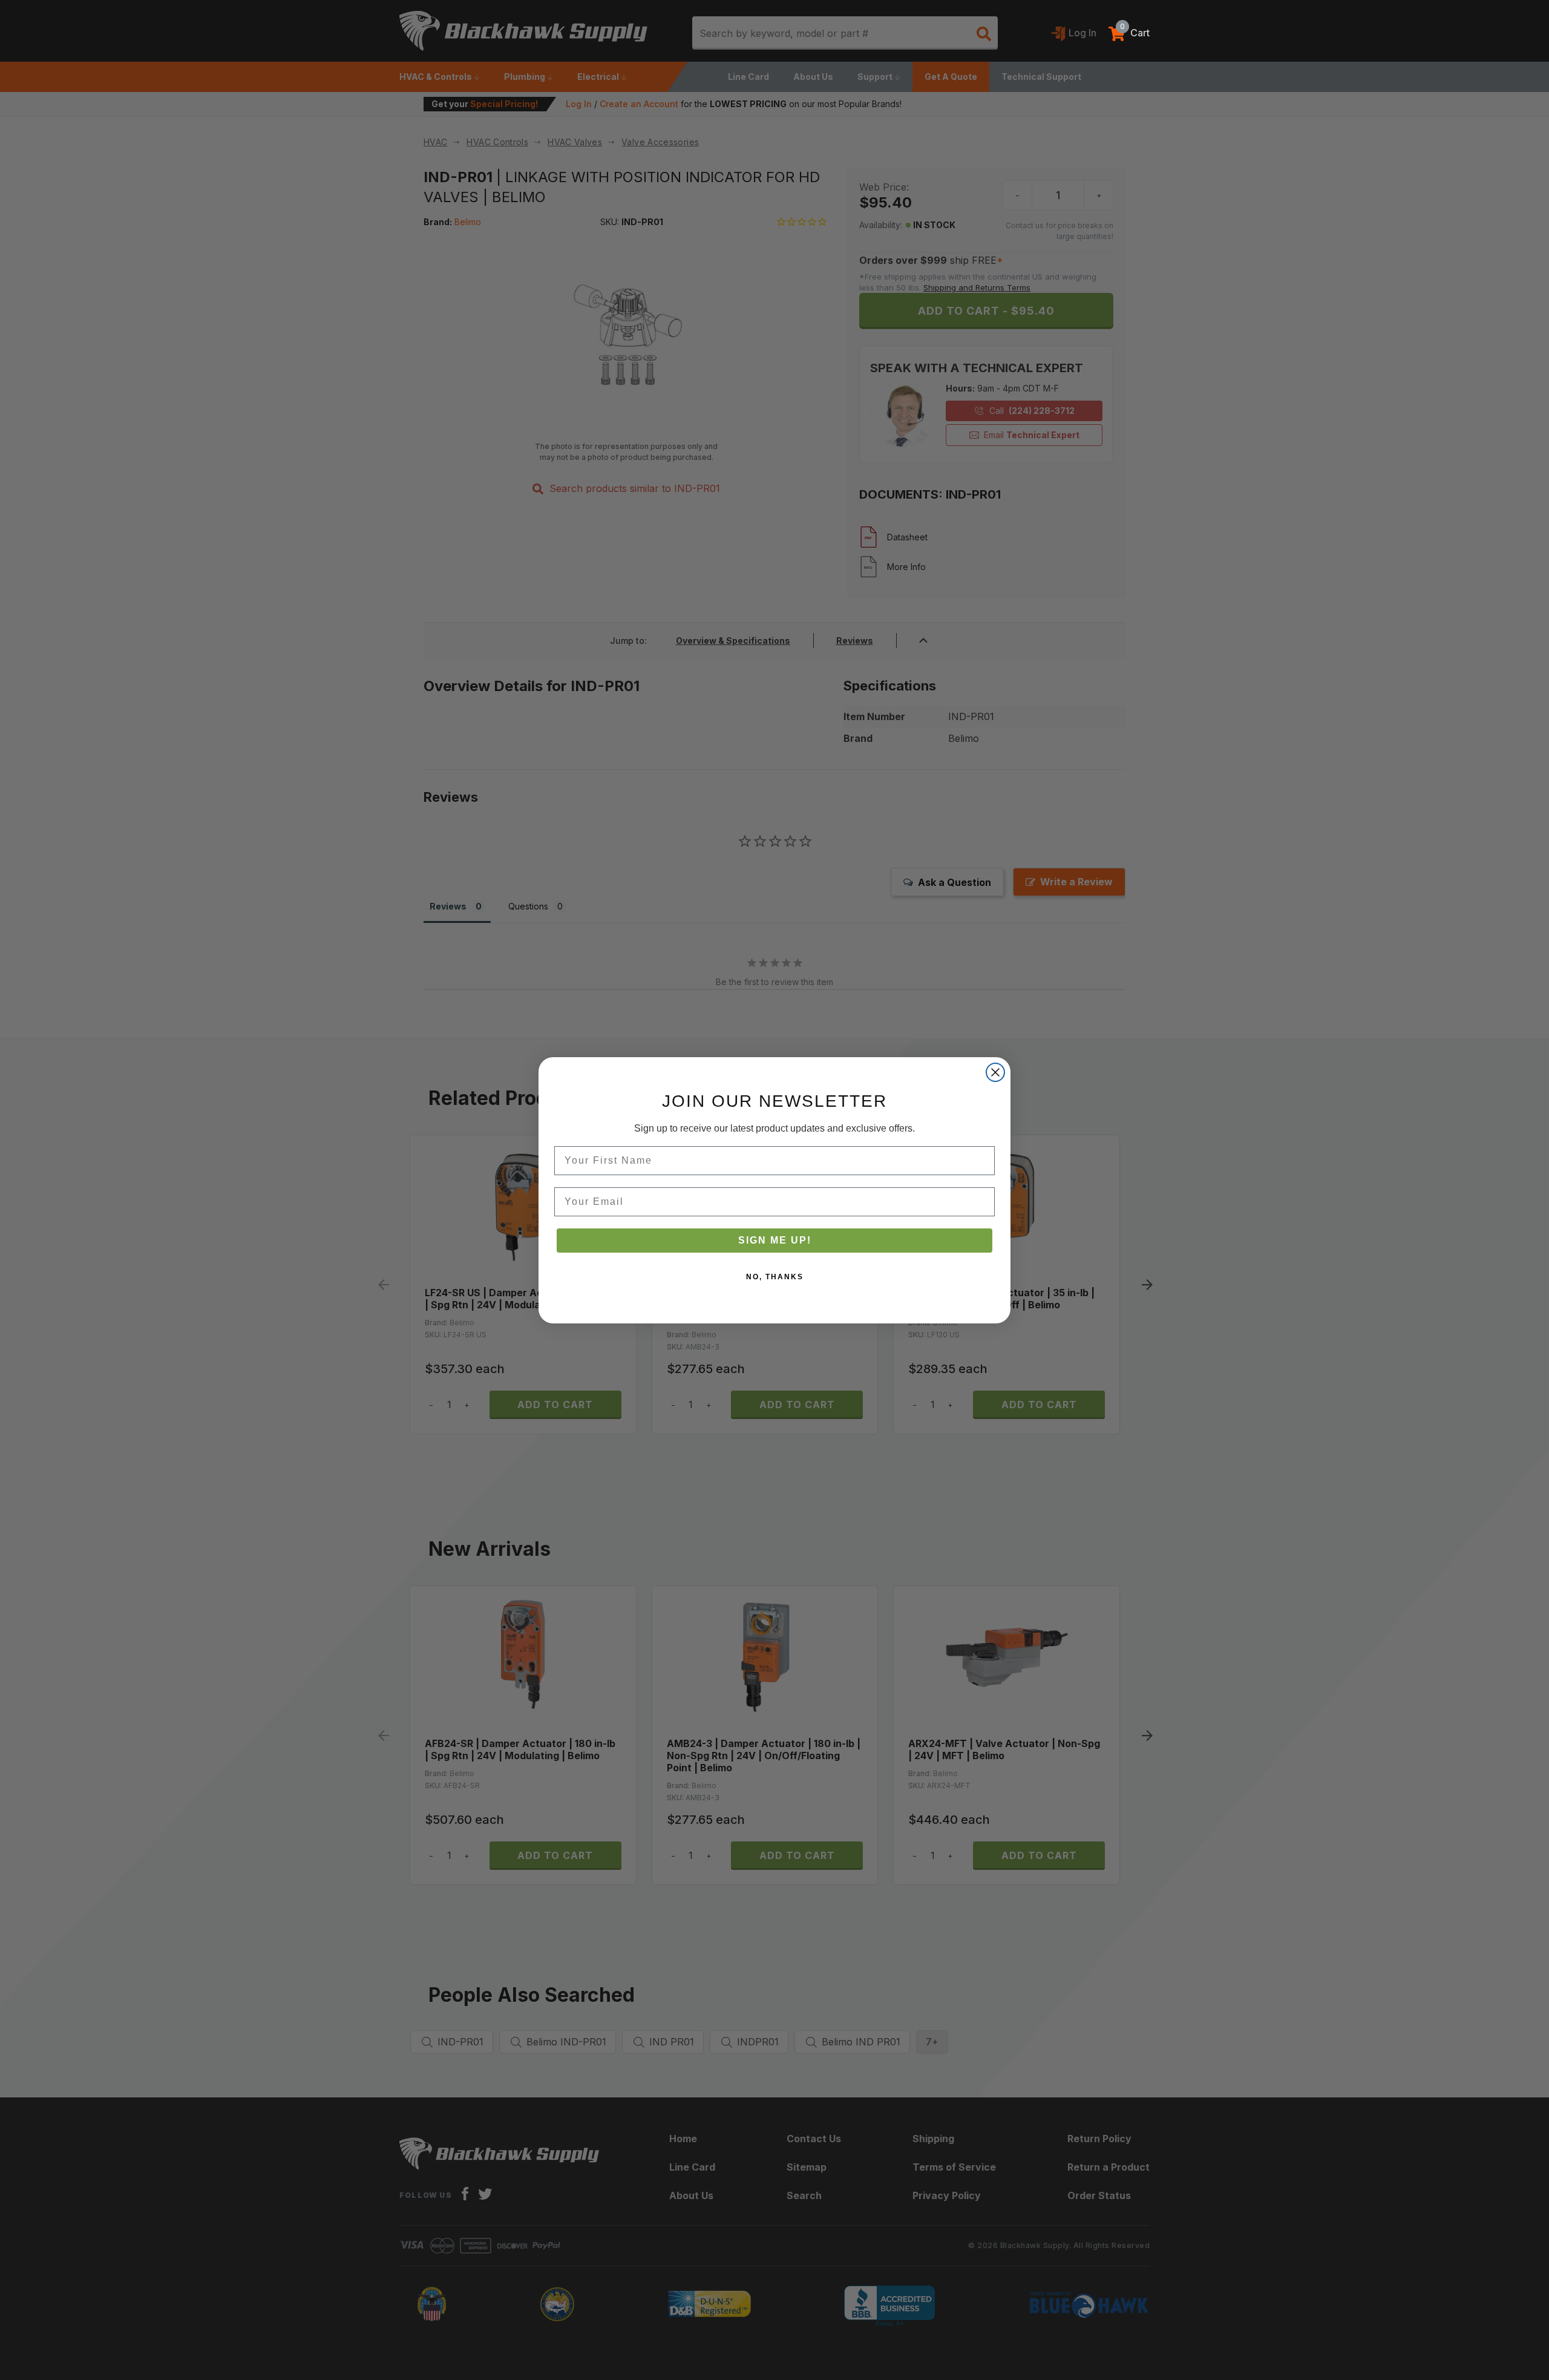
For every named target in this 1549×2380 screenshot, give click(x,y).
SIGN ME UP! (775, 1240)
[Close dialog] (995, 1072)
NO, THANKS (775, 1277)
